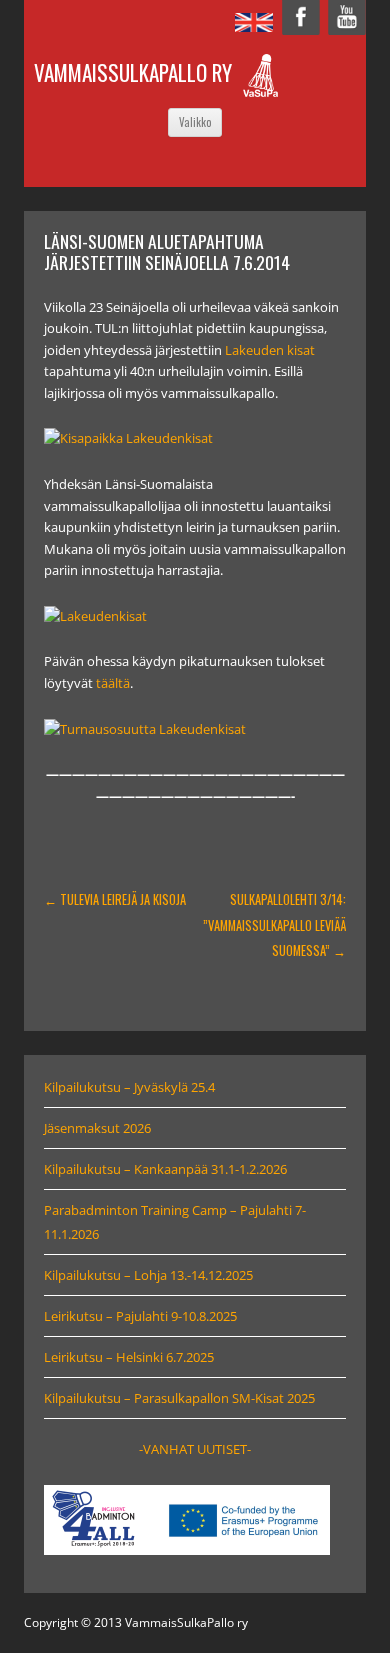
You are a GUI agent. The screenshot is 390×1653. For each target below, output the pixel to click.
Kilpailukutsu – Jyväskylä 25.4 (129, 1087)
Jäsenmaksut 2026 (97, 1128)
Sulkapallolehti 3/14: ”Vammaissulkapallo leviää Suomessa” (274, 924)
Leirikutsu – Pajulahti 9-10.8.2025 (140, 1316)
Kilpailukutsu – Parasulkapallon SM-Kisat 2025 (179, 1398)
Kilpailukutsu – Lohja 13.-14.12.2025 (148, 1275)
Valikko (195, 122)
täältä (113, 683)
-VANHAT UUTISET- (195, 1449)
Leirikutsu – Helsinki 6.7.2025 (129, 1357)
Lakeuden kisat (270, 350)
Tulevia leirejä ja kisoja (115, 899)
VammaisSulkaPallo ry (133, 72)
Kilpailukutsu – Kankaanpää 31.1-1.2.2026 (165, 1169)
